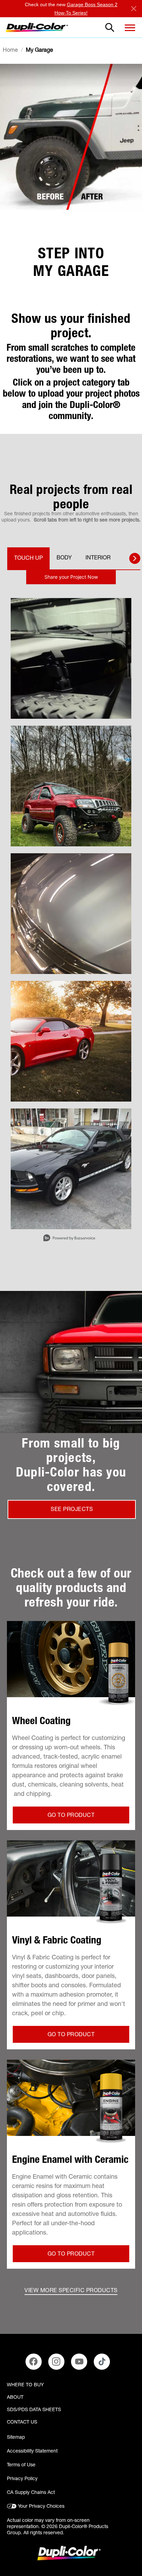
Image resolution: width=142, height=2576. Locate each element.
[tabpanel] (71, 909)
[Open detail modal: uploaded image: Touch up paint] (71, 1041)
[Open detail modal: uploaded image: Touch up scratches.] (71, 1169)
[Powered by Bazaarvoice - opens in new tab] (69, 1239)
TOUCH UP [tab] (28, 559)
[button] (130, 28)
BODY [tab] (64, 558)
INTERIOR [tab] (98, 558)
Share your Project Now (71, 577)
